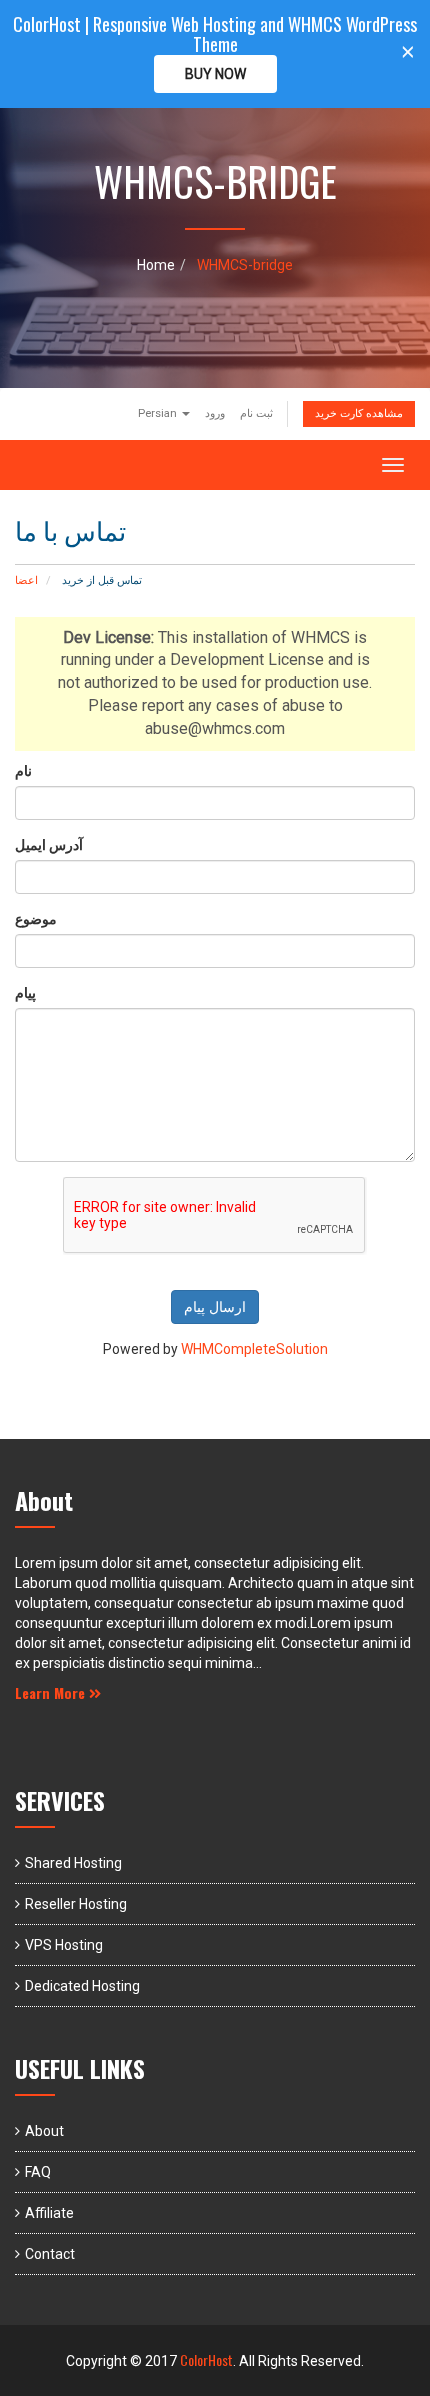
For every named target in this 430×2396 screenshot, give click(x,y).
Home (156, 265)
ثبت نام (256, 413)
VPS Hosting (64, 1945)
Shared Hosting (73, 1863)
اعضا (26, 580)
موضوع (36, 919)
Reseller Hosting (76, 1904)
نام (23, 771)
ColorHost (206, 2359)
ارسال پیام (215, 1306)
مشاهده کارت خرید (359, 413)
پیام (25, 993)
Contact (50, 2254)
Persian (159, 413)
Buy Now (215, 74)
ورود (215, 413)
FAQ (38, 2172)
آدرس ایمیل (49, 845)
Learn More (52, 1692)
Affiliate (49, 2213)
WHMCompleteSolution (254, 1349)
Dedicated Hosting (82, 1986)
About (44, 2131)
